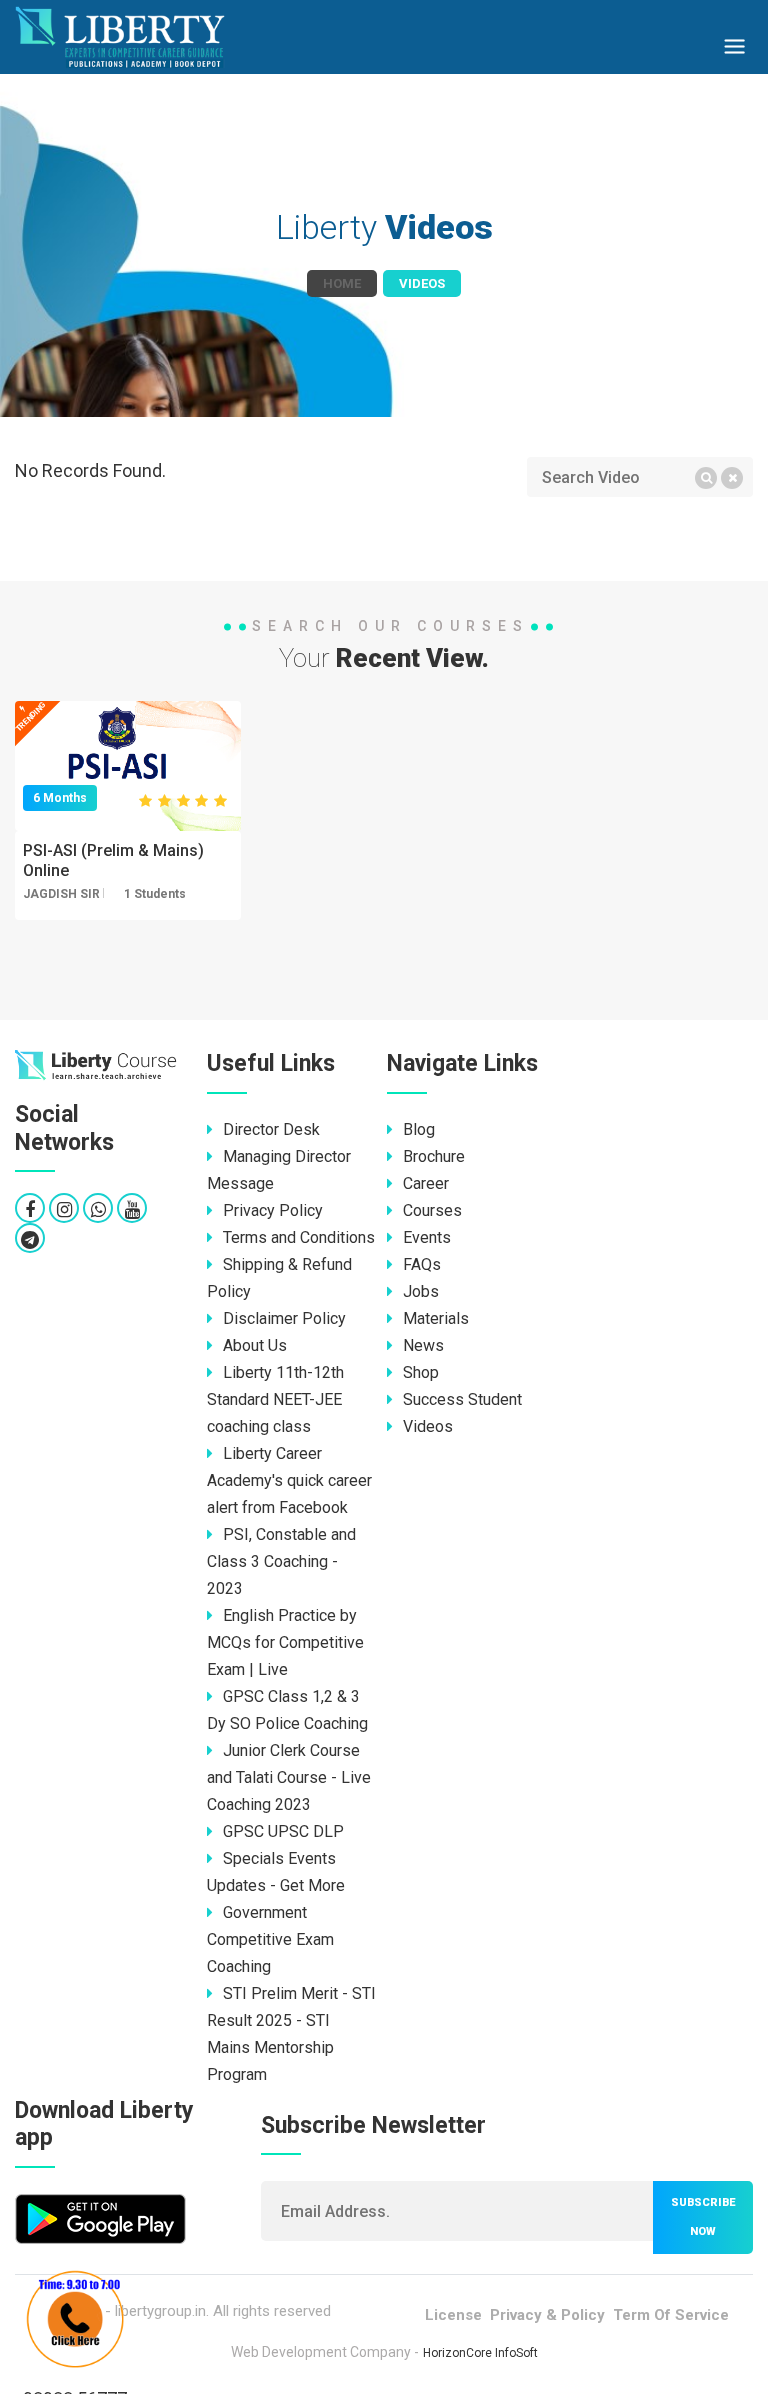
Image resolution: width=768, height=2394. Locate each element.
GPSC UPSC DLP (283, 1831)
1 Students (155, 894)
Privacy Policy (273, 1210)
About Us (255, 1345)
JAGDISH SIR (61, 894)
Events (427, 1237)
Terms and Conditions (299, 1237)
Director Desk (271, 1129)
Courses (432, 1210)
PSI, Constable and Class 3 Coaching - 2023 (281, 1561)
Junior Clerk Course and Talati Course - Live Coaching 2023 (289, 1777)
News (423, 1345)
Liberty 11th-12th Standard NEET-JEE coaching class (275, 1399)
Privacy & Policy (547, 2315)
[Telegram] (30, 1239)
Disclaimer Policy (284, 1318)
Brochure (434, 1156)
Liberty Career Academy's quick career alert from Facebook (289, 1480)
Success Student (462, 1399)
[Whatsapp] (98, 1209)
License (453, 2315)
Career (426, 1183)
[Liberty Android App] (100, 2217)
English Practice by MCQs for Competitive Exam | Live (285, 1642)
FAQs (422, 1264)
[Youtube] (132, 1209)
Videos (428, 1426)
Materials (436, 1318)
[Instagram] (64, 1209)
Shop (421, 1372)
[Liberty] (96, 1065)
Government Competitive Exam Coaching (270, 1939)
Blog (419, 1129)
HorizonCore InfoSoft (480, 2353)
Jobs (421, 1291)
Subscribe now (703, 2217)
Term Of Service (671, 2315)
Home (342, 283)
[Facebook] (30, 1209)
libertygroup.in (160, 2311)
